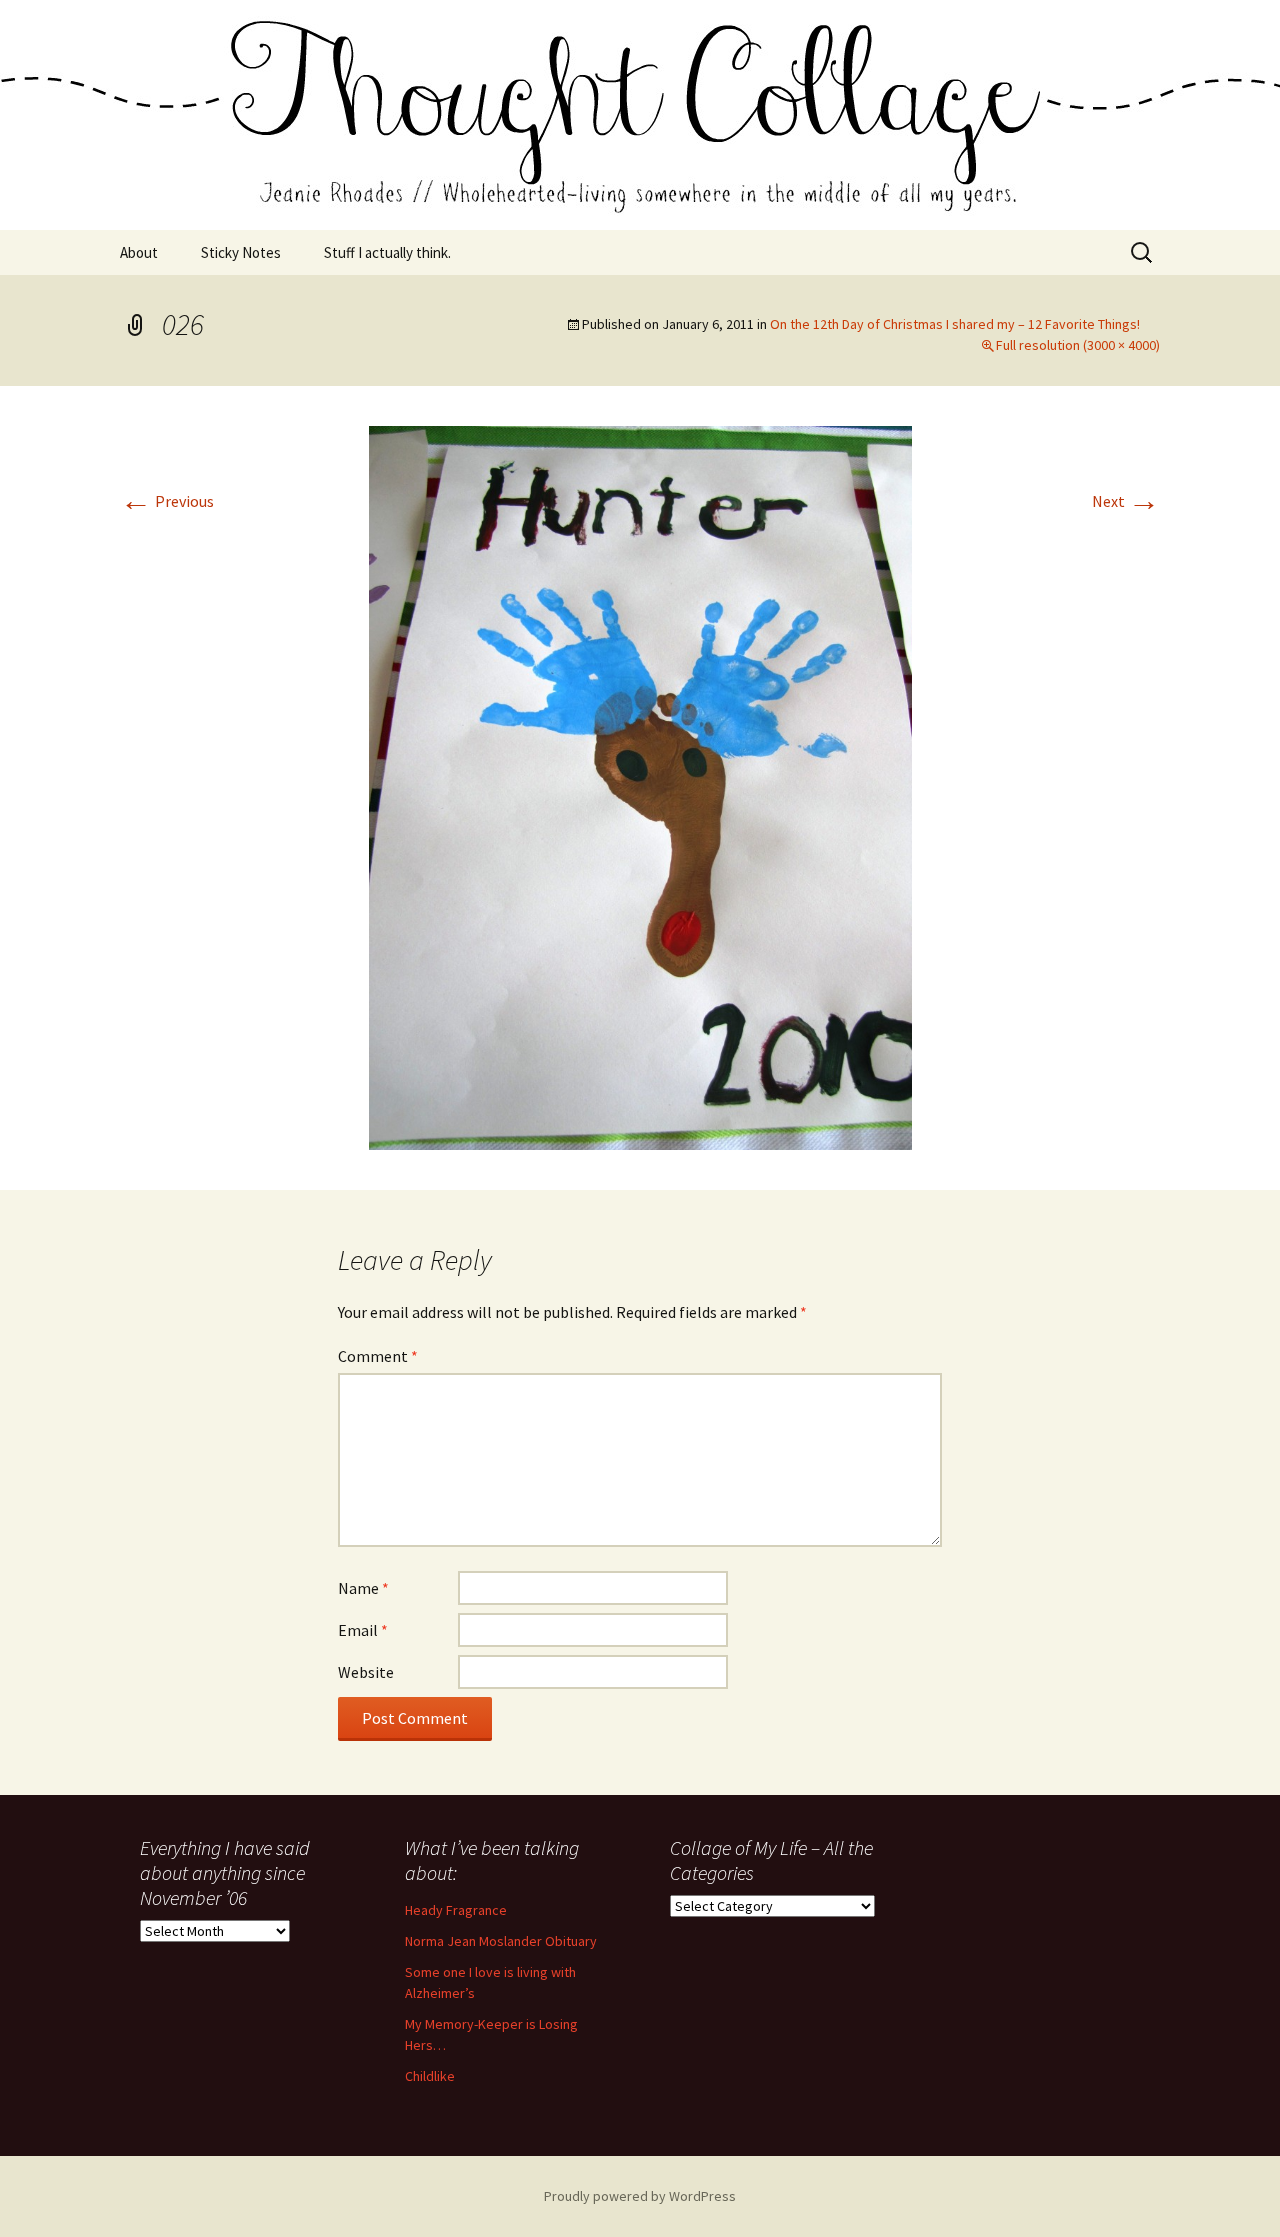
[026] (640, 786)
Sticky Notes (241, 252)
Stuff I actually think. (387, 252)
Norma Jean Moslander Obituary (501, 1941)
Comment (378, 1356)
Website (366, 1672)
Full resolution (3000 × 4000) (1078, 345)
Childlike (430, 2076)
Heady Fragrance (456, 1910)
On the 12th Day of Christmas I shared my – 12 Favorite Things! (955, 324)
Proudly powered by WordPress (640, 2196)
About (139, 252)
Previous (167, 501)
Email (363, 1630)
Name (363, 1588)
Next (1126, 501)
